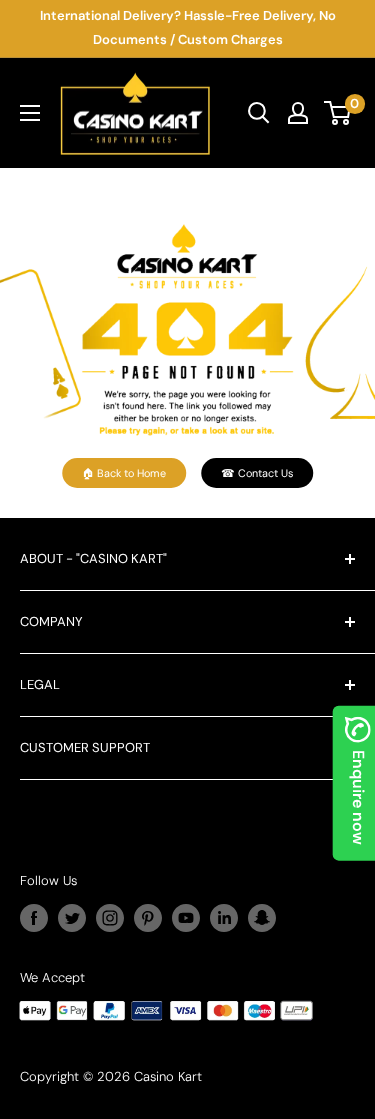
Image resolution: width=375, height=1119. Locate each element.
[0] (338, 113)
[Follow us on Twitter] (72, 918)
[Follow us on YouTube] (186, 918)
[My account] (298, 113)
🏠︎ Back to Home (124, 473)
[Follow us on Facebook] (34, 918)
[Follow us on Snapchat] (262, 918)
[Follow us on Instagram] (110, 918)
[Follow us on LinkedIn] (224, 918)
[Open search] (259, 113)
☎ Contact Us (257, 473)
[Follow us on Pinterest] (148, 918)
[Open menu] (30, 113)
